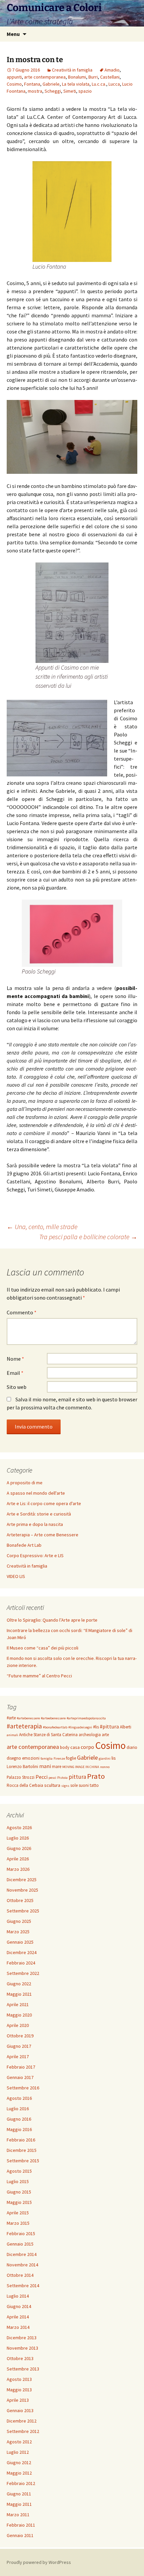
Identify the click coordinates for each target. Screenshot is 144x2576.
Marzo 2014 (18, 2327)
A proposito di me (25, 1483)
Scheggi (53, 91)
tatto (94, 1785)
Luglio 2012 (18, 2452)
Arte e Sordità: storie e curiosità (39, 1514)
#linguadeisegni (80, 1727)
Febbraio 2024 (21, 1963)
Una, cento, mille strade (42, 1227)
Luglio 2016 (18, 2109)
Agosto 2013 (19, 2379)
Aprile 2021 (18, 2004)
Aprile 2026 (18, 1859)
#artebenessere (28, 1718)
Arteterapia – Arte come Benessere (43, 1535)
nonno (105, 1767)
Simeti (70, 91)
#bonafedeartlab (55, 1727)
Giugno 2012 (19, 2462)
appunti (14, 77)
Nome (15, 1359)
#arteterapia (24, 1726)
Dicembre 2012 (22, 2421)
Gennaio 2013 (20, 2410)
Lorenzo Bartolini (22, 1767)
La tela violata (76, 84)
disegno (14, 1758)
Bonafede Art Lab (24, 1545)
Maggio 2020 (19, 2015)
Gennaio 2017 (20, 2077)
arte (105, 1735)
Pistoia (62, 1778)
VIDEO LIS (16, 1576)
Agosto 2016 (19, 2098)
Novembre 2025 (22, 1890)
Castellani (110, 77)
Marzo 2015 (18, 2223)
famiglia (47, 1758)
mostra (35, 91)
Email (15, 1373)
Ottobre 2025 (20, 1900)
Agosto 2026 (19, 1827)
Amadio (112, 70)
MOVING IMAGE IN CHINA (81, 1767)
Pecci (42, 1777)
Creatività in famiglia (72, 70)
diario (132, 1747)
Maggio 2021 (19, 1994)
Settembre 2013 (23, 2369)
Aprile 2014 (18, 2317)
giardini (105, 1758)
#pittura (109, 1726)
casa (75, 1747)
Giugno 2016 (19, 2119)
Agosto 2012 (19, 2442)
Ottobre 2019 (20, 2036)
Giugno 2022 (19, 1984)
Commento (22, 1312)
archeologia (90, 1735)
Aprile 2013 (18, 2400)
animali (12, 1735)
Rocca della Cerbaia (25, 1785)
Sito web (17, 1387)
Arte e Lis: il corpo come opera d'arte (44, 1503)
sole (74, 1785)
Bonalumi (77, 77)
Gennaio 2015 (20, 2244)
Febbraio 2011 (21, 2525)
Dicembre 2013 (22, 2338)
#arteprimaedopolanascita (86, 1718)
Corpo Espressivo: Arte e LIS (35, 1555)
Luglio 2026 (18, 1838)
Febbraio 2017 (21, 2067)
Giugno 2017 (19, 2046)
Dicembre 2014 (22, 2254)
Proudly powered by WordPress (39, 2562)
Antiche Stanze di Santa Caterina (48, 1735)
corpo (87, 1747)
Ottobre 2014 (20, 2275)
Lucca (114, 84)
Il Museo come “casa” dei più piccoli (43, 1648)
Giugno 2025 (19, 1921)
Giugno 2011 (19, 2494)
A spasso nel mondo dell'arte (36, 1493)
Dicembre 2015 (22, 2150)
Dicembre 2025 (22, 1880)
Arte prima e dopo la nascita (35, 1524)
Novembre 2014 (22, 2265)
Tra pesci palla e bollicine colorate (88, 1237)
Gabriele (51, 84)
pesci (52, 1778)
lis (114, 1758)
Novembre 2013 (22, 2348)
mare (57, 1767)
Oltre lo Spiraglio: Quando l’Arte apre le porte (52, 1620)
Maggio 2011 (19, 2504)
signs (65, 1786)
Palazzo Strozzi (21, 1777)
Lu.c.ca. (99, 84)
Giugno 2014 (19, 2306)
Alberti (126, 1727)
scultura (52, 1785)
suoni (84, 1785)
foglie (71, 1758)
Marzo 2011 (18, 2515)
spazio (85, 91)
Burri (93, 77)
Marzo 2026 (18, 1869)
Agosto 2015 (19, 2171)
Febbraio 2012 (21, 2483)
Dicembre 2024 (22, 1952)
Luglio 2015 (18, 2181)
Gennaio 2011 (20, 2535)
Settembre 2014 (23, 2286)
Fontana (32, 84)
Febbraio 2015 (21, 2233)
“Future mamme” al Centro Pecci (39, 1676)
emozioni (31, 1758)
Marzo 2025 (18, 1932)
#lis (96, 1727)
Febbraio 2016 (21, 2140)
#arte (11, 1718)
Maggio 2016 (19, 2129)
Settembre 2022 (23, 1973)
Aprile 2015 (18, 2213)
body (65, 1747)
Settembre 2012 (23, 2431)
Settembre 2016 (23, 2088)
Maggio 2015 (19, 2202)
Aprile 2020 (18, 2025)
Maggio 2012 (19, 2473)
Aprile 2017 (18, 2057)
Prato (96, 1776)
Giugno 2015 (19, 2192)
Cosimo (14, 84)
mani (45, 1766)
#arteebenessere (53, 1718)
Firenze (59, 1758)
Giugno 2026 (19, 1848)
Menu (13, 34)
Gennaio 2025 (20, 1942)
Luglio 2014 (18, 2296)
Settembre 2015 (23, 2161)
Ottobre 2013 (20, 2358)
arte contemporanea (45, 77)
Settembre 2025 (23, 1911)
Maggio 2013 (19, 2390)
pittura (77, 1777)
